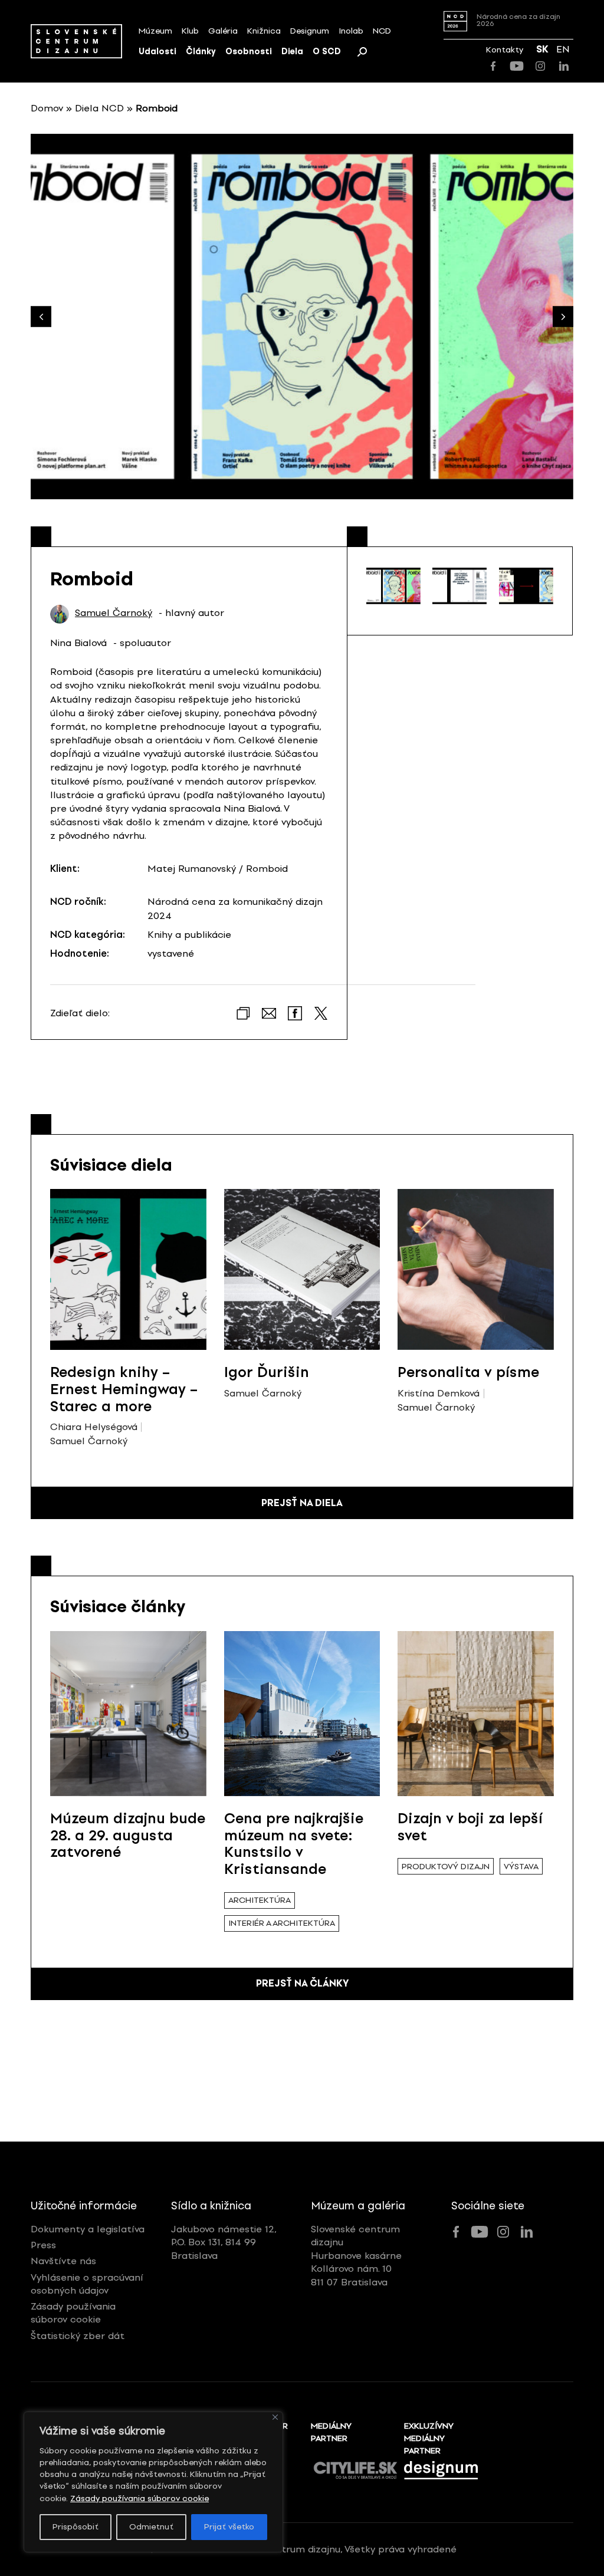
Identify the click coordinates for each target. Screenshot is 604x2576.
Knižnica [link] (264, 31)
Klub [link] (190, 31)
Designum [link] (310, 31)
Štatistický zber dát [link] (78, 2336)
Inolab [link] (351, 31)
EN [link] (563, 49)
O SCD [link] (327, 52)
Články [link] (201, 52)
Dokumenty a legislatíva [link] (88, 2229)
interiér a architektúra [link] (282, 1923)
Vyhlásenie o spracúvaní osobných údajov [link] (87, 2284)
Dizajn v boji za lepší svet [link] (470, 1827)
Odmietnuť (151, 2527)
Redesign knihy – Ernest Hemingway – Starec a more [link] (124, 1389)
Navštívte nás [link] (63, 2261)
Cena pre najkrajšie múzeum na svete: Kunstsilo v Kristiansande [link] (294, 1844)
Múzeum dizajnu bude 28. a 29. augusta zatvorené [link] (128, 1835)
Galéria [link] (223, 31)
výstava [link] (521, 1867)
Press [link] (43, 2245)
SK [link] (542, 49)
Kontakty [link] (505, 50)
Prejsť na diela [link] (302, 1503)
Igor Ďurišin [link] (267, 1372)
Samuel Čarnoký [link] (114, 613)
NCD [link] (382, 31)
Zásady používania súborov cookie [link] (139, 2498)
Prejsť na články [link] (302, 1983)
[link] (76, 41)
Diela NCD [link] (99, 108)
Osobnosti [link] (249, 52)
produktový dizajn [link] (446, 1867)
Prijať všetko (229, 2527)
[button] (563, 317)
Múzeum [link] (155, 31)
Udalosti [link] (157, 52)
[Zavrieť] (275, 2417)
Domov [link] (47, 108)
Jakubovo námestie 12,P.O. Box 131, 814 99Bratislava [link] (224, 2242)
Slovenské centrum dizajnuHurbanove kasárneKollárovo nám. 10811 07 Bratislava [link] (356, 2256)
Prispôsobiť (75, 2527)
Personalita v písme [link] (468, 1372)
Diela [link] (292, 52)
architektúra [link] (260, 1900)
